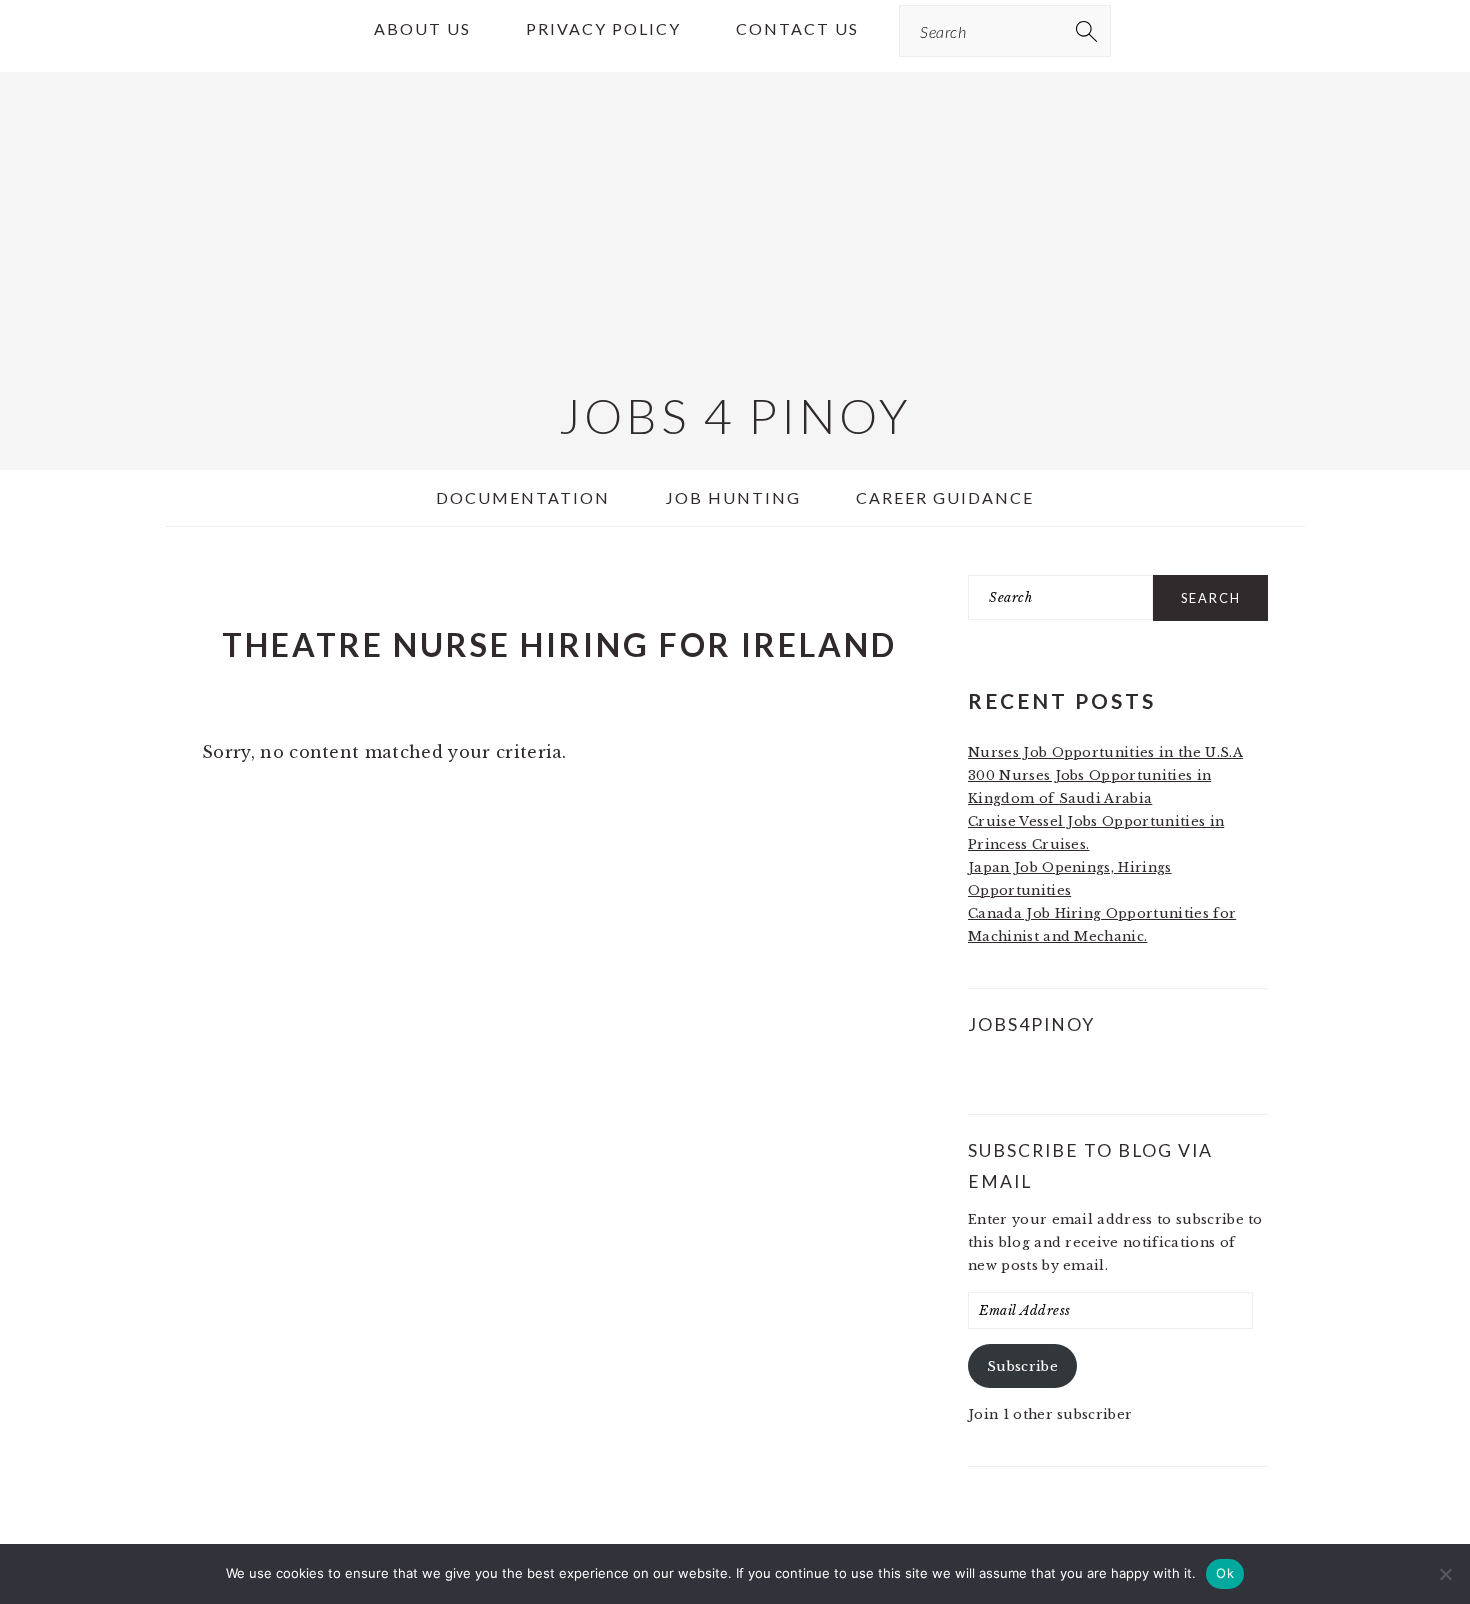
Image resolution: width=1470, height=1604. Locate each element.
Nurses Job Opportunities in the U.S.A (1105, 752)
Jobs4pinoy (1031, 1024)
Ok (1225, 1573)
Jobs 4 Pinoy (735, 415)
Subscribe (1022, 1366)
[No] (1445, 1574)
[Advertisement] (735, 212)
